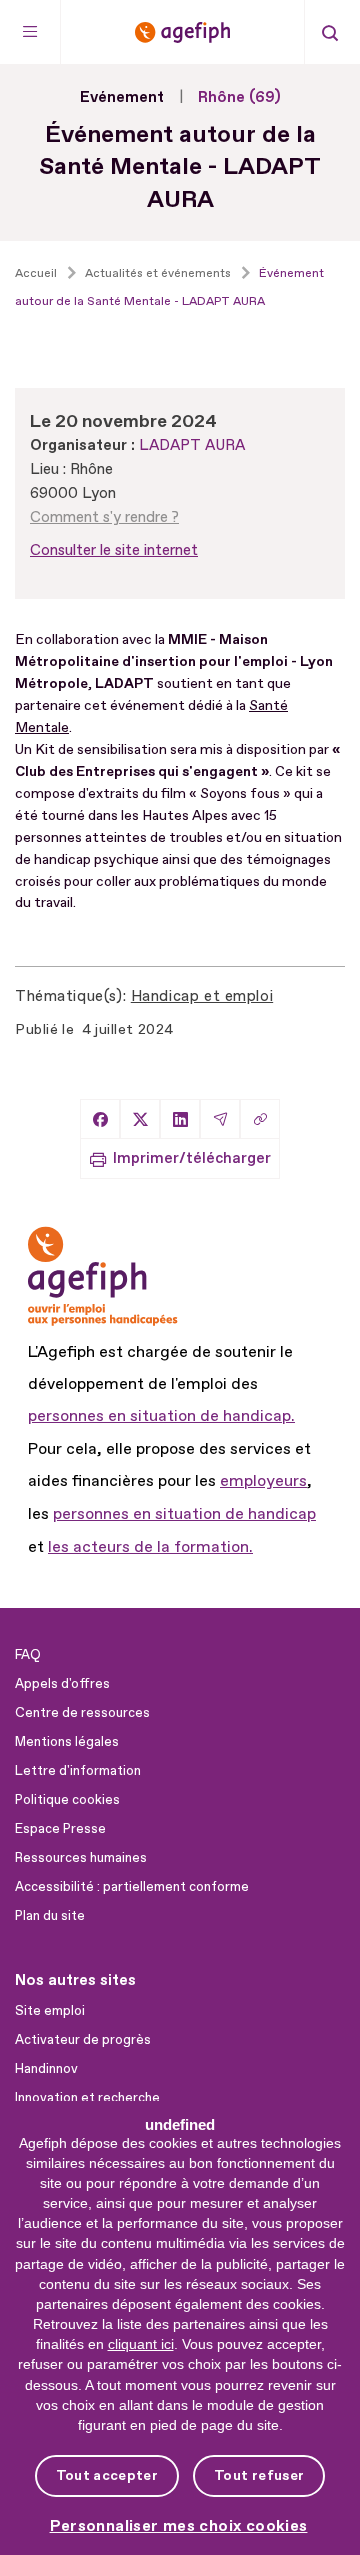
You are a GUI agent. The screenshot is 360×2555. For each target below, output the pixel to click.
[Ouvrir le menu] (30, 32)
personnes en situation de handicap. (161, 1416)
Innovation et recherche (87, 2098)
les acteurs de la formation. (150, 1547)
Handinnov (46, 2069)
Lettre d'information (78, 1771)
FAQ (28, 1655)
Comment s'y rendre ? (104, 517)
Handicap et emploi (202, 996)
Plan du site (50, 1916)
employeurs (263, 1481)
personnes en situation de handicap (184, 1514)
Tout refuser (259, 2475)
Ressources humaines (81, 1858)
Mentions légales (67, 1742)
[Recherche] (330, 32)
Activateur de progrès (83, 2040)
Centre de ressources (82, 1713)
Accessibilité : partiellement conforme (132, 1887)
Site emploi (50, 2011)
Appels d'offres (62, 1684)
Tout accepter (107, 2475)
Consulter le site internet (114, 550)
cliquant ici (141, 2344)
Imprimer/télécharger (192, 1158)
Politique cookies (67, 1800)
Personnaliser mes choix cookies (179, 2526)
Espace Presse (60, 1829)
